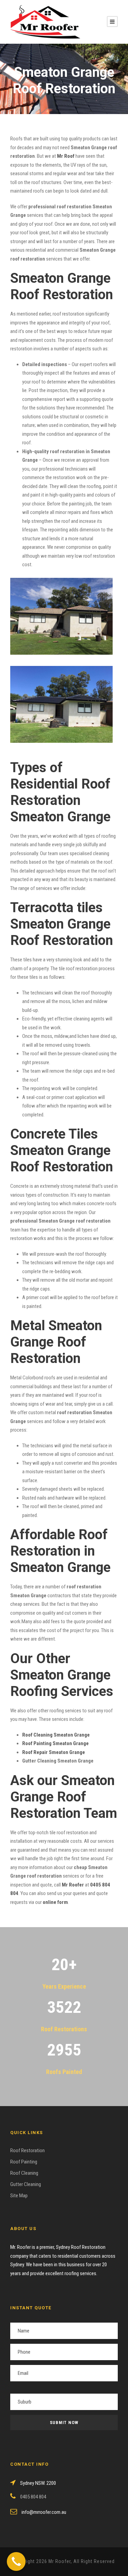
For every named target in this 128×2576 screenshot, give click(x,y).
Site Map (19, 2196)
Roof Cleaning (24, 2173)
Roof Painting (24, 2162)
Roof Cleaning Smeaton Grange (56, 1735)
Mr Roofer (73, 1885)
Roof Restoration (27, 2150)
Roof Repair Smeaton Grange (54, 1752)
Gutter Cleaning (26, 2184)
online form (55, 1902)
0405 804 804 (33, 2497)
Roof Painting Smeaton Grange (55, 1743)
